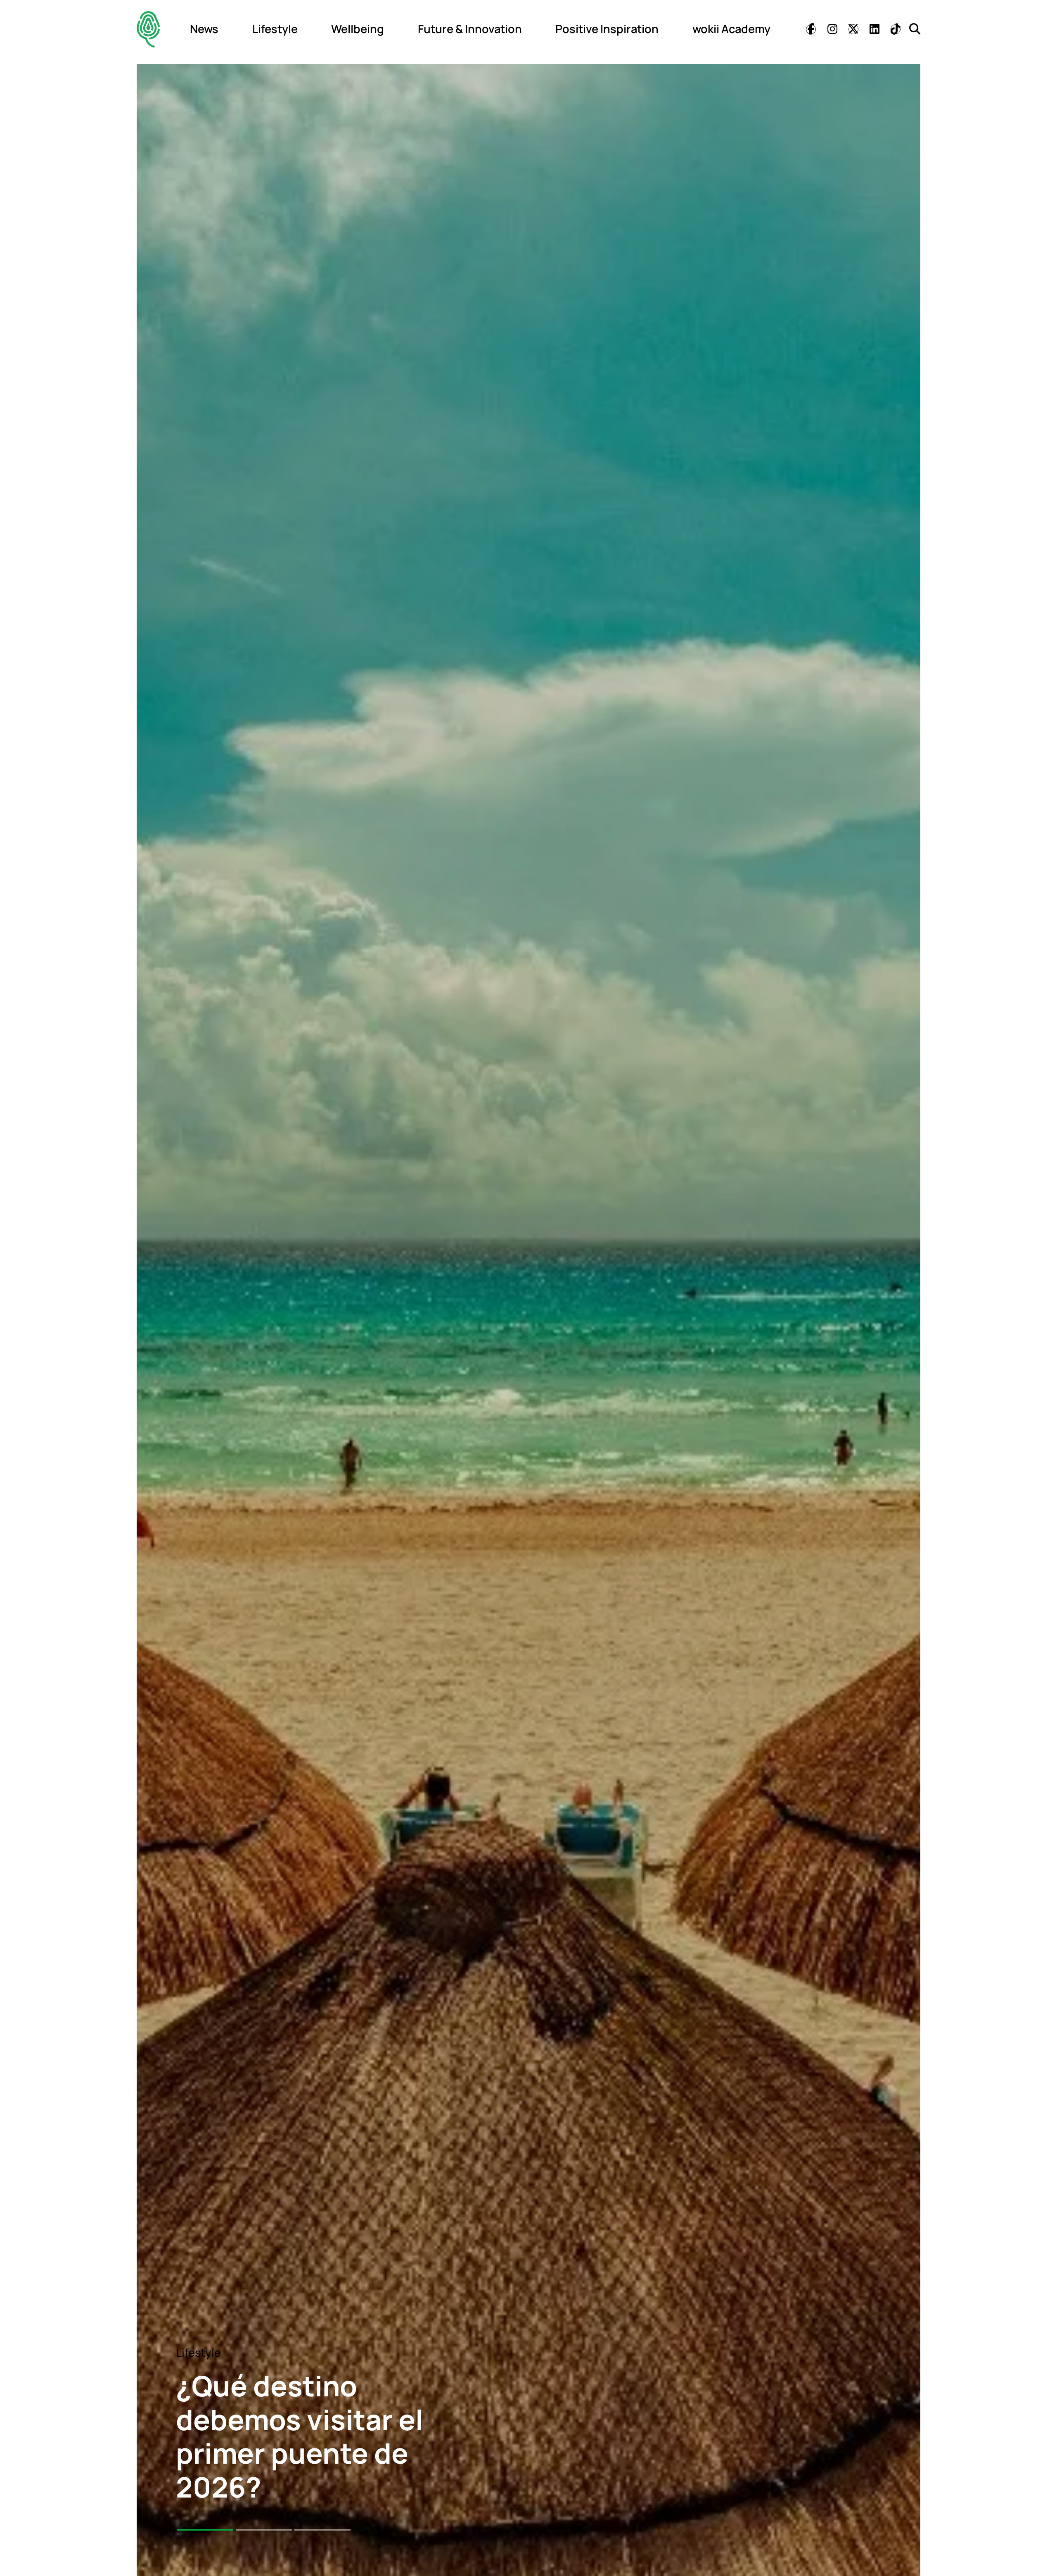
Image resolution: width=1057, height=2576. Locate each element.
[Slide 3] (322, 2530)
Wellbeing (358, 29)
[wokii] (148, 29)
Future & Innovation (470, 29)
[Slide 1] (205, 2530)
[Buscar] (915, 29)
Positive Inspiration (607, 29)
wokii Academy (731, 29)
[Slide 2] (264, 2530)
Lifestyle (275, 29)
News (204, 29)
